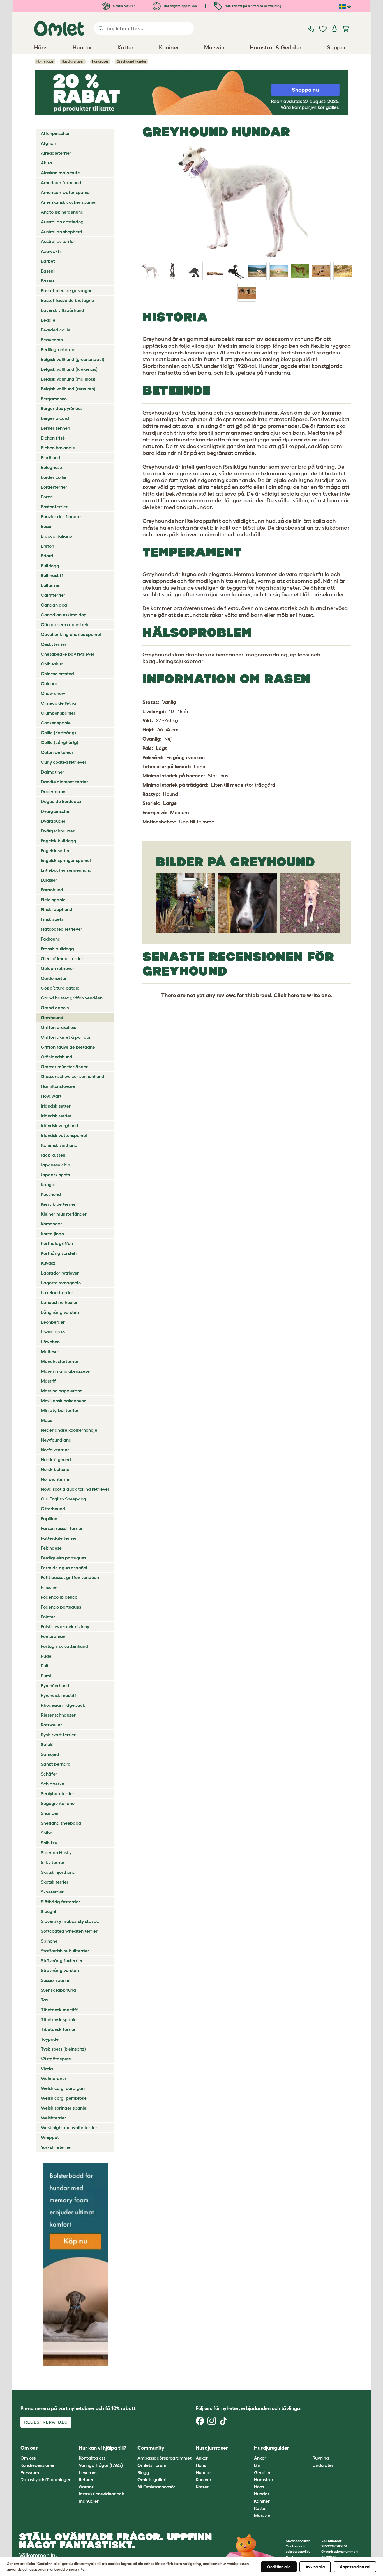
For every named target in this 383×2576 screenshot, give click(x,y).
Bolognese (51, 467)
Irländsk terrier (56, 1116)
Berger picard (55, 418)
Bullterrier (51, 585)
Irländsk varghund (60, 1125)
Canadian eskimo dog (64, 615)
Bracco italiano (56, 536)
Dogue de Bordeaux (61, 801)
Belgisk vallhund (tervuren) (68, 389)
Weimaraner (54, 2078)
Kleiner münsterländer (64, 1214)
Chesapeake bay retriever (68, 654)
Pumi (46, 1676)
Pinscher (50, 1587)
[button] (308, 2448)
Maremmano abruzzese (65, 1371)
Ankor (202, 2458)
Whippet (50, 2137)
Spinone (49, 1941)
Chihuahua (52, 664)
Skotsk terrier (55, 1882)
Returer (86, 2479)
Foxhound (51, 939)
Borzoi (47, 497)
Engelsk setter (55, 850)
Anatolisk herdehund (62, 212)
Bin (257, 2465)
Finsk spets (52, 919)
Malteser (50, 1351)
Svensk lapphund (58, 1990)
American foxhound (61, 182)
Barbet (48, 261)
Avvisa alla (315, 2567)
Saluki (47, 1744)
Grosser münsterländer (64, 1067)
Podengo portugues (61, 1607)
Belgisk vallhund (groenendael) (73, 359)
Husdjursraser (73, 61)
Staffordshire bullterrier (65, 1951)
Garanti (87, 2487)
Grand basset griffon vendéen (72, 998)
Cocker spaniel (56, 723)
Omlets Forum (152, 2465)
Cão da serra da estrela (65, 624)
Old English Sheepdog (64, 1499)
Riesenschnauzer (58, 1715)
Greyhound (52, 1017)
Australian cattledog (62, 222)
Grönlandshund (57, 1057)
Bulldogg (50, 566)
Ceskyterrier (54, 644)
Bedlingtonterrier (58, 349)
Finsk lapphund (57, 909)
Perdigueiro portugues (64, 1558)
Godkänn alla (279, 2567)
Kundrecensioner (38, 2465)
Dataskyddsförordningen (46, 2479)
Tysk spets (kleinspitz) (63, 2049)
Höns (201, 2465)
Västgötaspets (56, 2059)
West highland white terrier (69, 2127)
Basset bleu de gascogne (67, 290)
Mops (47, 1420)
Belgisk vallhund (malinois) (68, 379)
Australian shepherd (62, 232)
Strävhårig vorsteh (60, 1970)
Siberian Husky (56, 1852)
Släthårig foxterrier (61, 1902)
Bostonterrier (54, 507)
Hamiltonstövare (58, 1086)
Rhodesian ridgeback (63, 1705)
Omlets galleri (152, 2479)
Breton (48, 546)
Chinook (49, 683)
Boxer (46, 526)
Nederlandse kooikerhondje (69, 1430)
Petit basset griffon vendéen (70, 1577)
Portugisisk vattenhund (64, 1646)
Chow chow (53, 693)
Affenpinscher (55, 133)
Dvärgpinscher (56, 811)
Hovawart (51, 1096)
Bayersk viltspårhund (63, 310)
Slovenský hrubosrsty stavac (70, 1921)
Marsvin (262, 2515)
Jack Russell (53, 1155)
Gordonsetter (55, 978)
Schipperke (53, 1784)
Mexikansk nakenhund (64, 1401)
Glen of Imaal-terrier (62, 958)
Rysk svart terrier (58, 1735)
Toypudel (50, 2039)
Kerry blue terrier (58, 1204)
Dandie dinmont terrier (64, 782)
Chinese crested (57, 674)
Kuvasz (48, 1263)
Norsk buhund (55, 1469)
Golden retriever (58, 968)
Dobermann (53, 791)
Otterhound (53, 1509)
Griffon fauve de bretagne (68, 1047)
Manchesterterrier (60, 1361)
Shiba (47, 1833)
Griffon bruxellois (58, 1027)
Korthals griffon (57, 1243)
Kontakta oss (92, 2458)
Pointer (48, 1617)
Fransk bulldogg (57, 949)
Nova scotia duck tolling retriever (75, 1489)
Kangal (48, 1184)
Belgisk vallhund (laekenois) (69, 369)
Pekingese (51, 1548)
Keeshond (51, 1194)
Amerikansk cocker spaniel (69, 202)
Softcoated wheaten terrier (69, 1931)
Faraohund (52, 890)
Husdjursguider (272, 2448)
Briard (47, 556)
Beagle (48, 320)
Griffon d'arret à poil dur (66, 1037)
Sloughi (49, 1911)
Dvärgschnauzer (58, 831)
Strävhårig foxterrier (62, 1960)
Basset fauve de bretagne (67, 300)
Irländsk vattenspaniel (64, 1135)
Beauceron (52, 340)
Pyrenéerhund (55, 1685)
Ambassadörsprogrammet (164, 2458)
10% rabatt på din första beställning (253, 6)
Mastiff (48, 1381)
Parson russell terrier (62, 1528)
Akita (47, 163)
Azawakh (51, 251)
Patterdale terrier (59, 1538)
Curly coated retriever (64, 762)
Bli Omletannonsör (156, 2487)
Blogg (143, 2472)
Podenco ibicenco (59, 1597)
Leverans (88, 2472)
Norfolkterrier (55, 1450)
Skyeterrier (52, 1892)
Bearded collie (56, 330)
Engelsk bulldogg (59, 841)
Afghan (49, 143)
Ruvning (321, 2458)
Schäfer (49, 1774)
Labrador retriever (60, 1273)
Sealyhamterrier (58, 1793)
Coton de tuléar (57, 752)
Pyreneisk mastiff (59, 1695)
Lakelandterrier (57, 1292)
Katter (202, 2487)
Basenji (48, 271)
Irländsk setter (56, 1106)
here (293, 995)
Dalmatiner (53, 772)
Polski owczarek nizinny (65, 1626)
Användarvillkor (298, 2541)
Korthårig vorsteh (59, 1253)
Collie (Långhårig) (60, 742)
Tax (45, 2000)
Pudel (47, 1656)
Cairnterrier (53, 595)
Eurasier (49, 880)
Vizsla (47, 2069)
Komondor (51, 1224)
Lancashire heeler (59, 1302)
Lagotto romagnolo (61, 1283)
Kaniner (204, 2479)
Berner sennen (56, 428)
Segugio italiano (58, 1803)
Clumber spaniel (58, 713)
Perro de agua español (64, 1568)
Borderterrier (54, 487)
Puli (45, 1666)
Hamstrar (264, 2479)
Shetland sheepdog (61, 1823)
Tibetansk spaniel (59, 2019)
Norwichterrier (56, 1479)
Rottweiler (51, 1725)
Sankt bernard (56, 1764)
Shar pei (49, 1813)
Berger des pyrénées (62, 408)
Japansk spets (55, 1175)
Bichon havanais (58, 448)
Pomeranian (53, 1636)
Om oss (28, 2458)
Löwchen (50, 1342)
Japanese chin (56, 1165)
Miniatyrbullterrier (60, 1410)
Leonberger (53, 1322)
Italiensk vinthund (59, 1145)
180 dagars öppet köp (180, 6)
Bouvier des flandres (62, 516)
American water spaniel (66, 192)
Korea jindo (52, 1234)
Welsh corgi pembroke (64, 2098)
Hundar (203, 2472)
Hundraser (100, 61)
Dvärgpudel (53, 821)
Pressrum (30, 2472)
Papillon (49, 1518)
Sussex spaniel (56, 1980)
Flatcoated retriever (62, 929)
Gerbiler (262, 2472)
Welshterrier (54, 2118)
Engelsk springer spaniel (66, 860)
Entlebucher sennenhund (66, 870)
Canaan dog (54, 605)
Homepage (45, 61)
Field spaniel (54, 900)
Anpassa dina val (355, 2567)
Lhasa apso (53, 1332)
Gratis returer (124, 6)
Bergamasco (54, 399)
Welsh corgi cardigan (63, 2088)
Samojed (50, 1754)
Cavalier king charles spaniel (71, 634)
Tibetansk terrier (58, 2029)
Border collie (54, 477)
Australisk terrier (58, 241)
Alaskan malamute (60, 173)
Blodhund (51, 457)
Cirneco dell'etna (58, 703)
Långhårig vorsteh (60, 1312)
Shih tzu (49, 1843)
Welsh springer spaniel (64, 2108)
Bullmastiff (52, 575)
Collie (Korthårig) (58, 733)
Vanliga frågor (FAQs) (101, 2465)
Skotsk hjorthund (58, 1872)
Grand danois (55, 1008)
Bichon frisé (53, 438)
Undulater (323, 2465)
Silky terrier (53, 1862)
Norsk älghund (56, 1459)
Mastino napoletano (62, 1391)
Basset (48, 281)
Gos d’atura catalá (60, 988)
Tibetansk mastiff (59, 2010)
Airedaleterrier (56, 153)
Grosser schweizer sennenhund (73, 1076)
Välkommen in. (38, 2555)
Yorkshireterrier (57, 2147)
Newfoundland (56, 1440)
